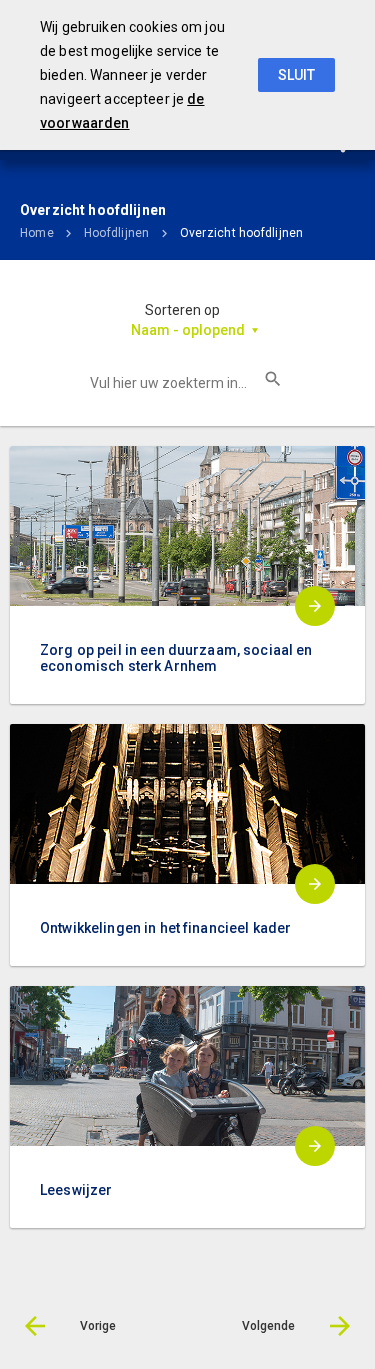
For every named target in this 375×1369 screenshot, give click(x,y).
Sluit (296, 75)
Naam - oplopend (188, 330)
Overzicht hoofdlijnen (242, 233)
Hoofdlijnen (117, 233)
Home (37, 233)
